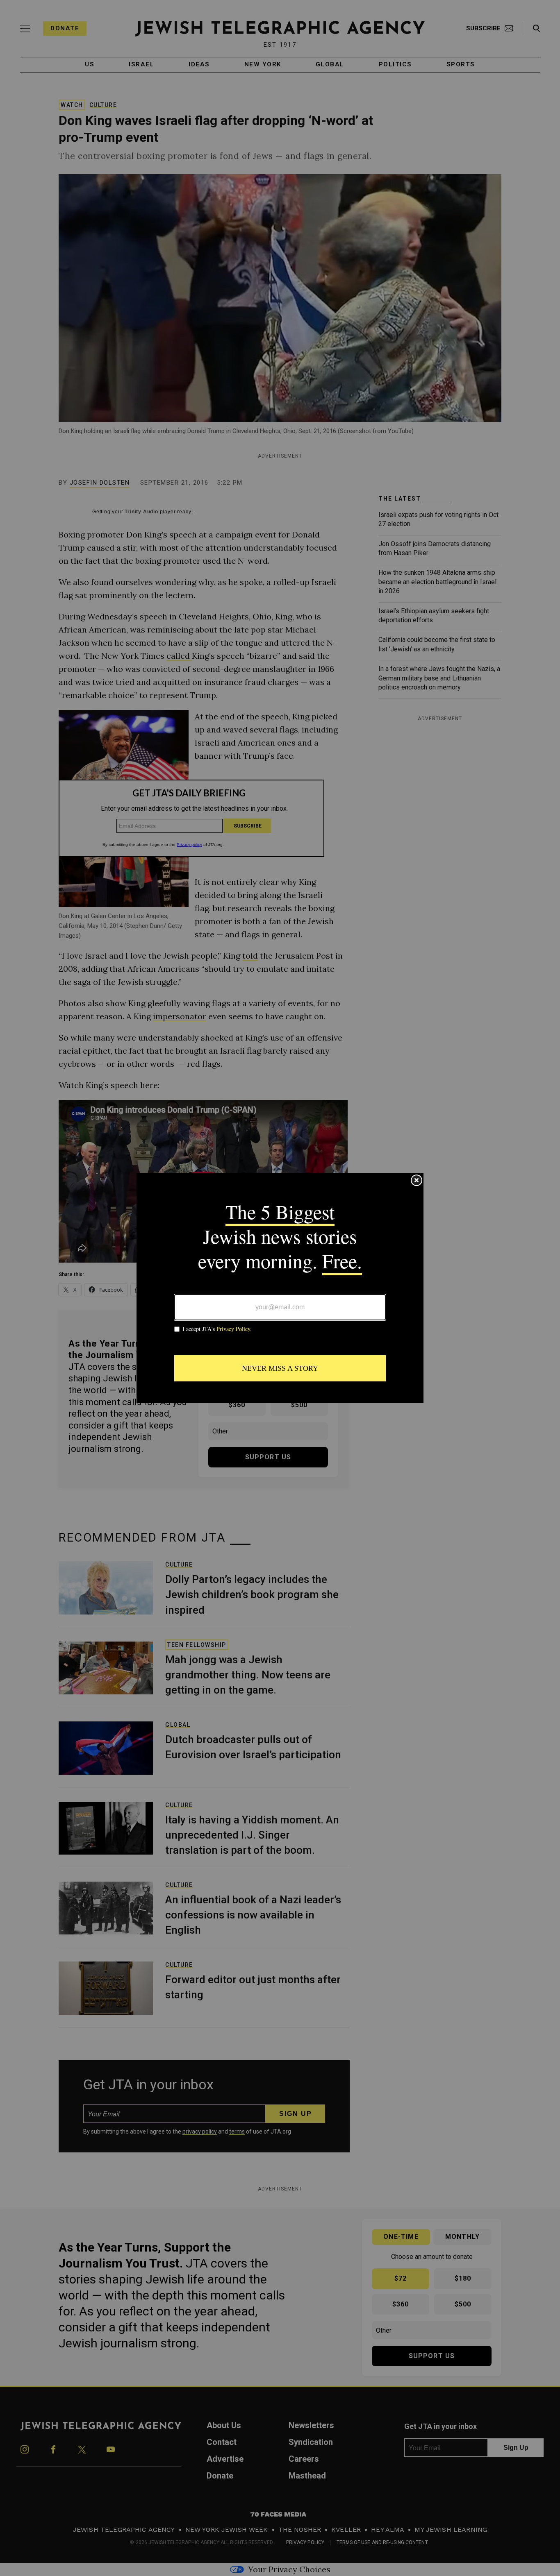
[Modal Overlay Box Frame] (280, 1288)
